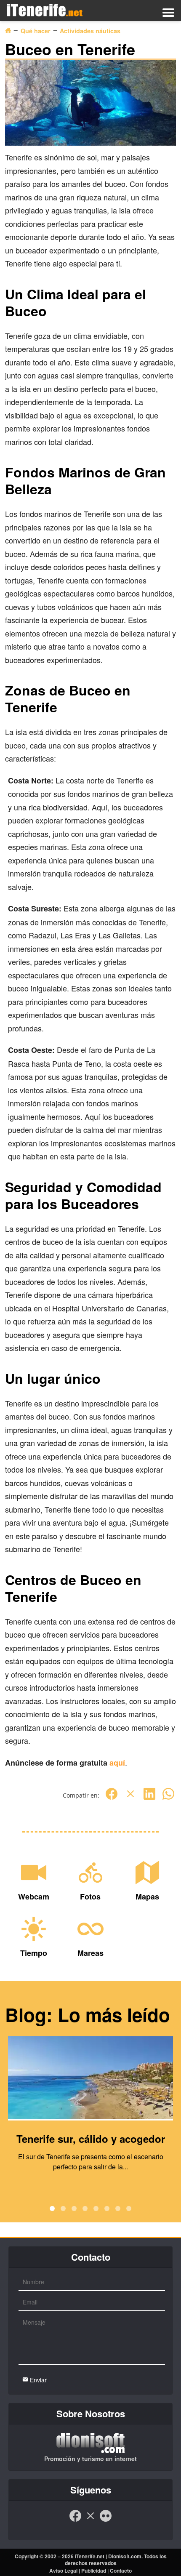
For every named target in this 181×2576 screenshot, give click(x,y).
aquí (117, 1763)
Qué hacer (36, 31)
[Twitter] (130, 1798)
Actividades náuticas (90, 31)
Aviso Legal (63, 2571)
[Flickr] (106, 2520)
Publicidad (94, 2571)
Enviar (37, 2380)
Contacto (121, 2571)
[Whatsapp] (168, 1798)
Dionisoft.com (125, 2556)
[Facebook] (112, 1798)
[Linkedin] (149, 1798)
